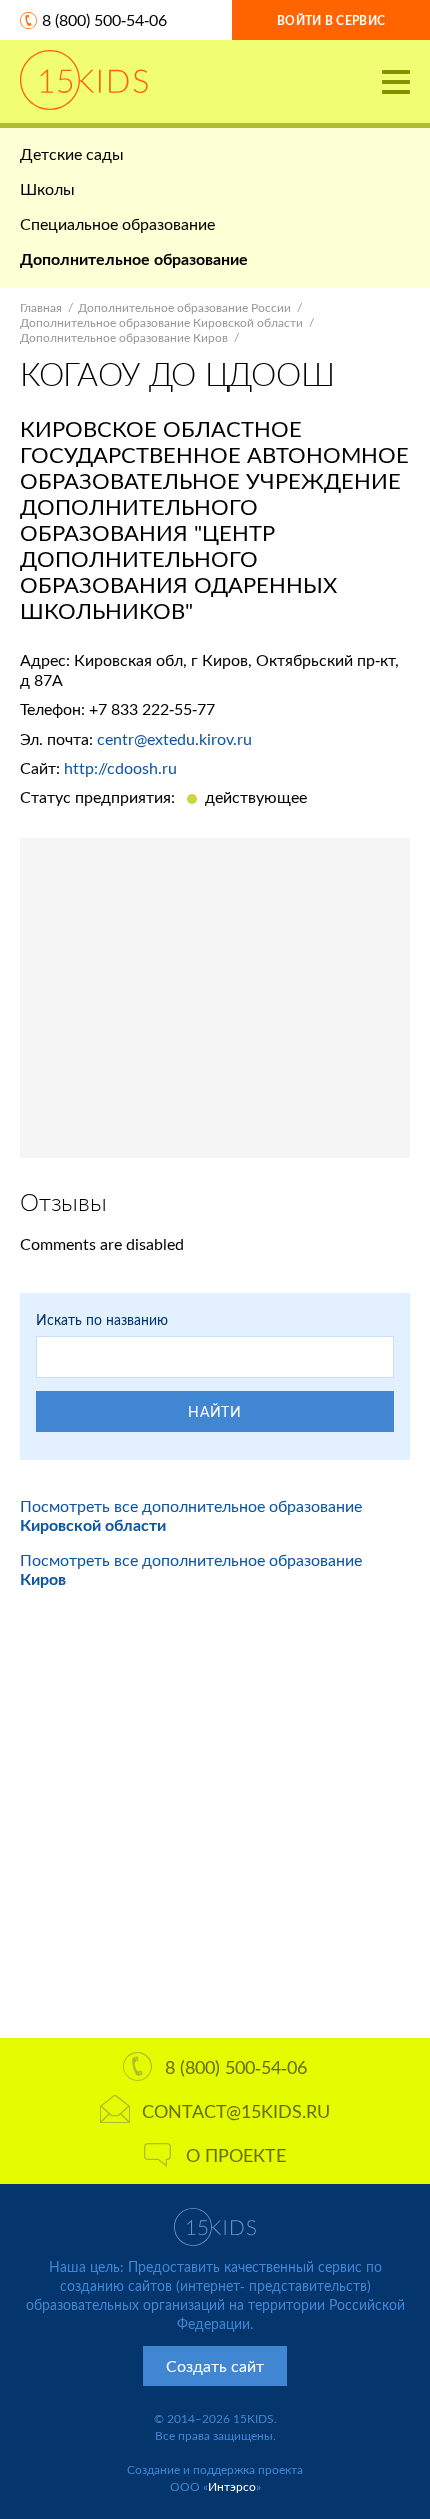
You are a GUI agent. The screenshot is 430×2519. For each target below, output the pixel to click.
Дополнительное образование (134, 258)
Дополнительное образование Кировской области (161, 322)
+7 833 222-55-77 (152, 708)
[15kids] (84, 80)
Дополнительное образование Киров (124, 337)
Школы (47, 188)
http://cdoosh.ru (120, 767)
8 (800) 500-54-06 (104, 19)
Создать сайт (215, 2365)
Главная (41, 307)
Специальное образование (117, 223)
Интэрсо (232, 2486)
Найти (215, 1411)
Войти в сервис (331, 20)
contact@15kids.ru (236, 2111)
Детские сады (72, 153)
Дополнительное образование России (184, 307)
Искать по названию (102, 1319)
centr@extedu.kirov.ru (174, 738)
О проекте (236, 2155)
